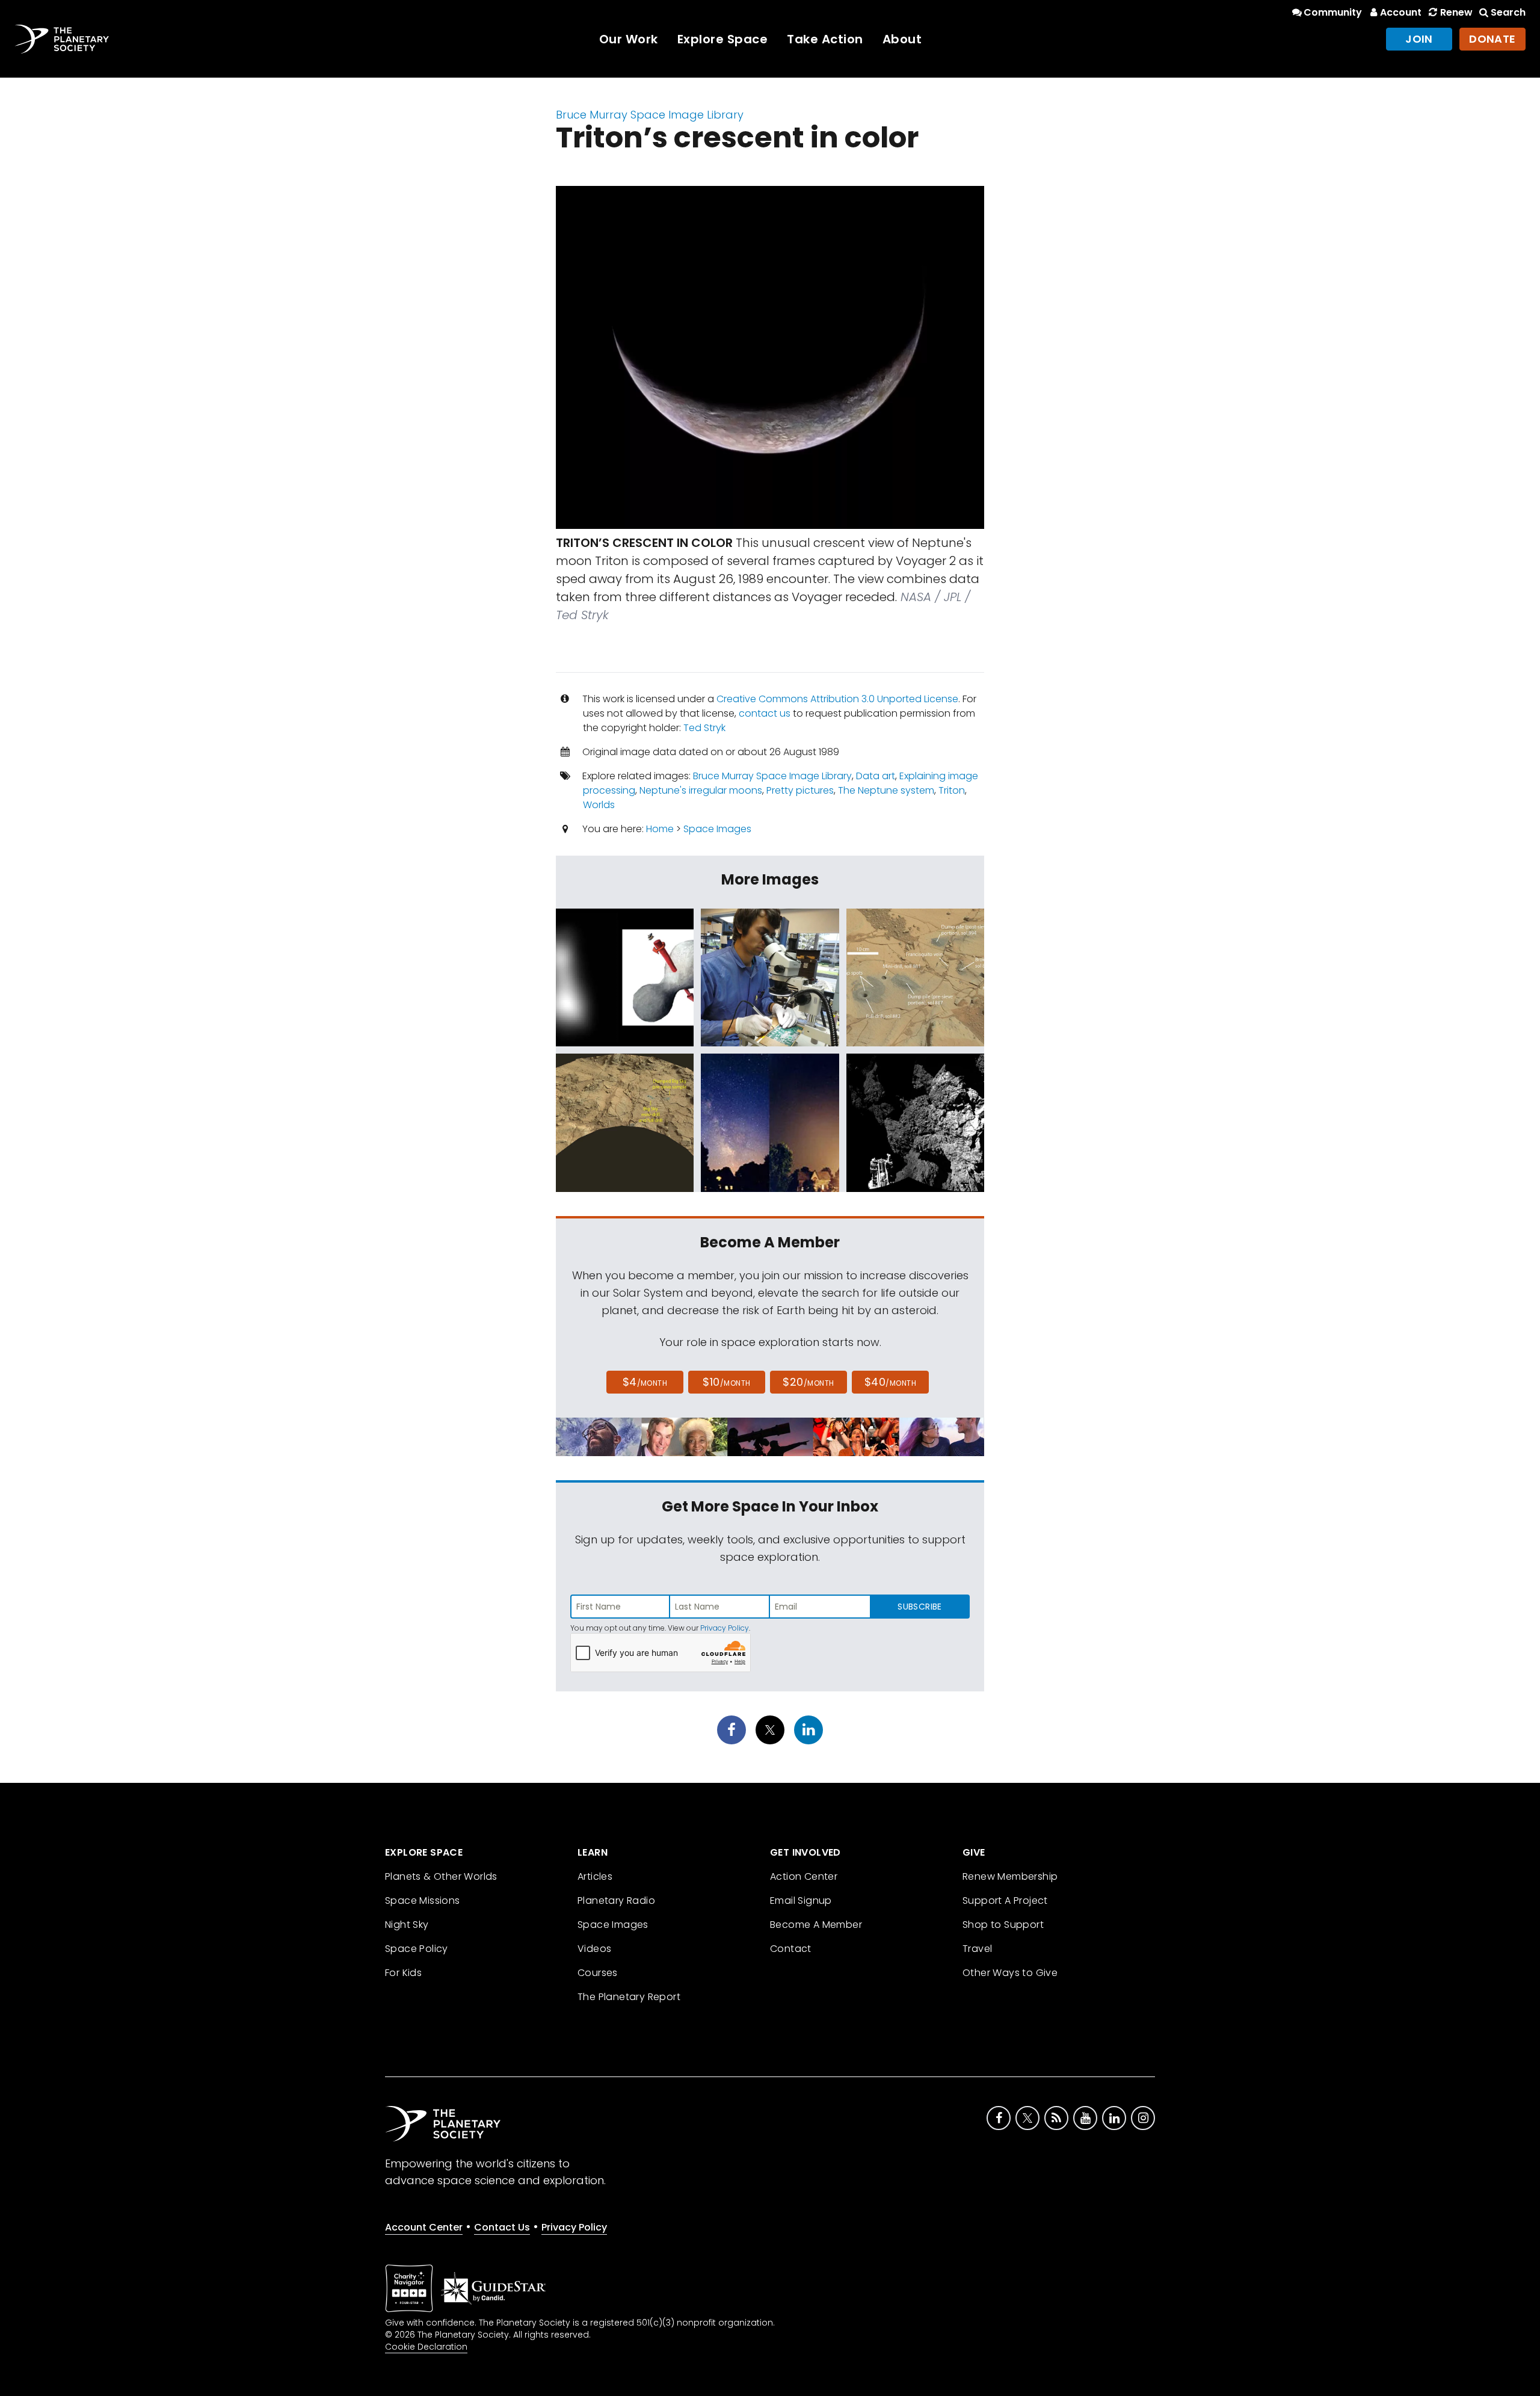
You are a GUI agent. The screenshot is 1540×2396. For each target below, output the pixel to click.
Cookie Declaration (426, 2347)
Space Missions (423, 1900)
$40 (890, 1382)
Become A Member (816, 1925)
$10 (726, 1382)
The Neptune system (886, 790)
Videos (594, 1949)
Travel (977, 1949)
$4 (645, 1382)
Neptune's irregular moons (701, 790)
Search (1508, 12)
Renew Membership (1010, 1876)
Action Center (804, 1876)
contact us (765, 713)
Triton (952, 790)
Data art (876, 776)
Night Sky (407, 1925)
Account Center (424, 2227)
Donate (1492, 39)
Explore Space (723, 39)
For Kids (403, 1973)
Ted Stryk (704, 728)
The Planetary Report (629, 1997)
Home (660, 829)
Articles (595, 1876)
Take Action (825, 39)
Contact (791, 1949)
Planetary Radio (616, 1900)
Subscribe (919, 1607)
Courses (598, 1973)
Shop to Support (1003, 1925)
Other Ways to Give (1010, 1973)
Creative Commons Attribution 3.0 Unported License (837, 699)
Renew (1456, 12)
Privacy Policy (725, 1628)
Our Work (629, 39)
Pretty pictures (800, 790)
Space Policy (417, 1949)
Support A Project (1005, 1900)
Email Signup (801, 1900)
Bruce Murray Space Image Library (650, 115)
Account (1401, 12)
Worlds (599, 805)
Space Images (717, 829)
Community (1333, 12)
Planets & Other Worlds (441, 1876)
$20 (808, 1382)
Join (1419, 39)
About (902, 39)
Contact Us (502, 2227)
